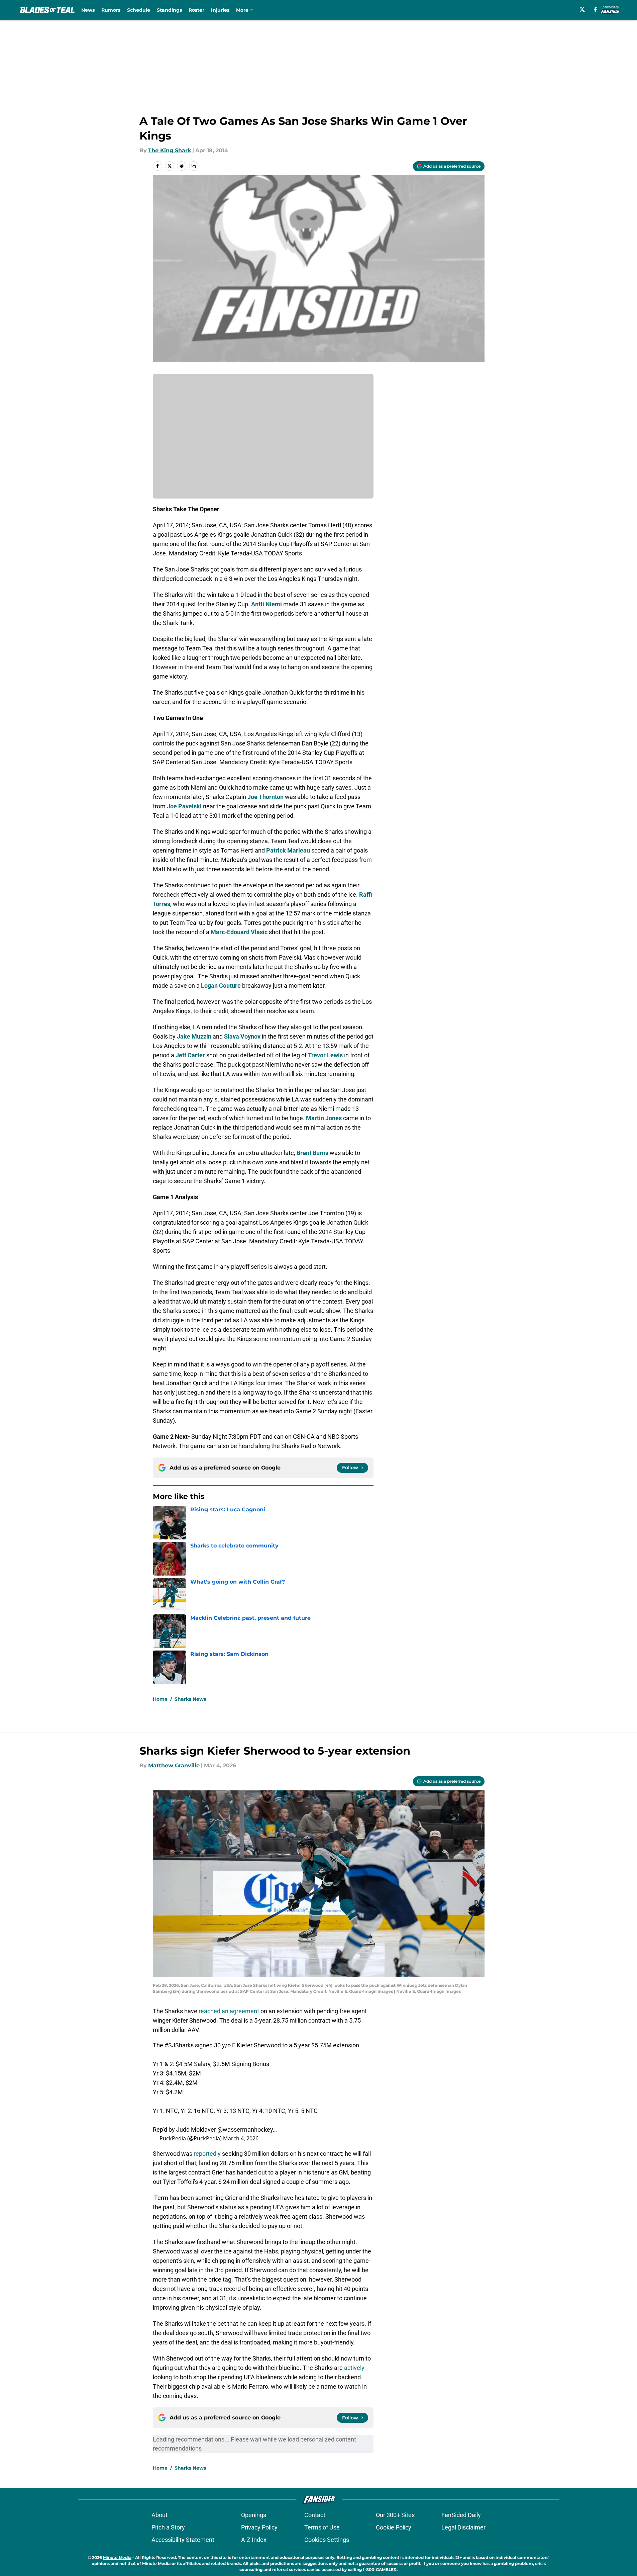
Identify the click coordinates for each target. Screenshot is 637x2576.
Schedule (139, 10)
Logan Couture (221, 986)
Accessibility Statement (183, 2540)
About (160, 2515)
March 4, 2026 (241, 2138)
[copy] (194, 166)
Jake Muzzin (194, 1036)
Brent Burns (312, 1153)
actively (354, 2368)
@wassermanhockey (245, 2129)
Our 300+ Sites (395, 2515)
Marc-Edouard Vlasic (239, 932)
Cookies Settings (327, 2540)
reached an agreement (229, 2011)
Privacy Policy (259, 2527)
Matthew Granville (174, 1765)
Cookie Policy (394, 2527)
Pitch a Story (168, 2527)
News (88, 10)
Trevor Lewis (325, 1055)
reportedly (207, 2154)
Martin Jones (324, 1118)
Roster (196, 10)
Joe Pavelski (184, 806)
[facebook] (595, 9)
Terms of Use (322, 2527)
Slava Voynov (242, 1036)
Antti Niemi (267, 604)
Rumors (111, 10)
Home (160, 1699)
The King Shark (170, 150)
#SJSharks (179, 2045)
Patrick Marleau (288, 850)
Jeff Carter (190, 1055)
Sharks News (190, 1699)
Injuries (220, 10)
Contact (315, 2515)
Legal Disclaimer (463, 2527)
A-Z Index (254, 2540)
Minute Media (117, 2557)
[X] (582, 9)
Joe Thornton (266, 797)
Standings (169, 10)
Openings (254, 2515)
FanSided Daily (461, 2515)
